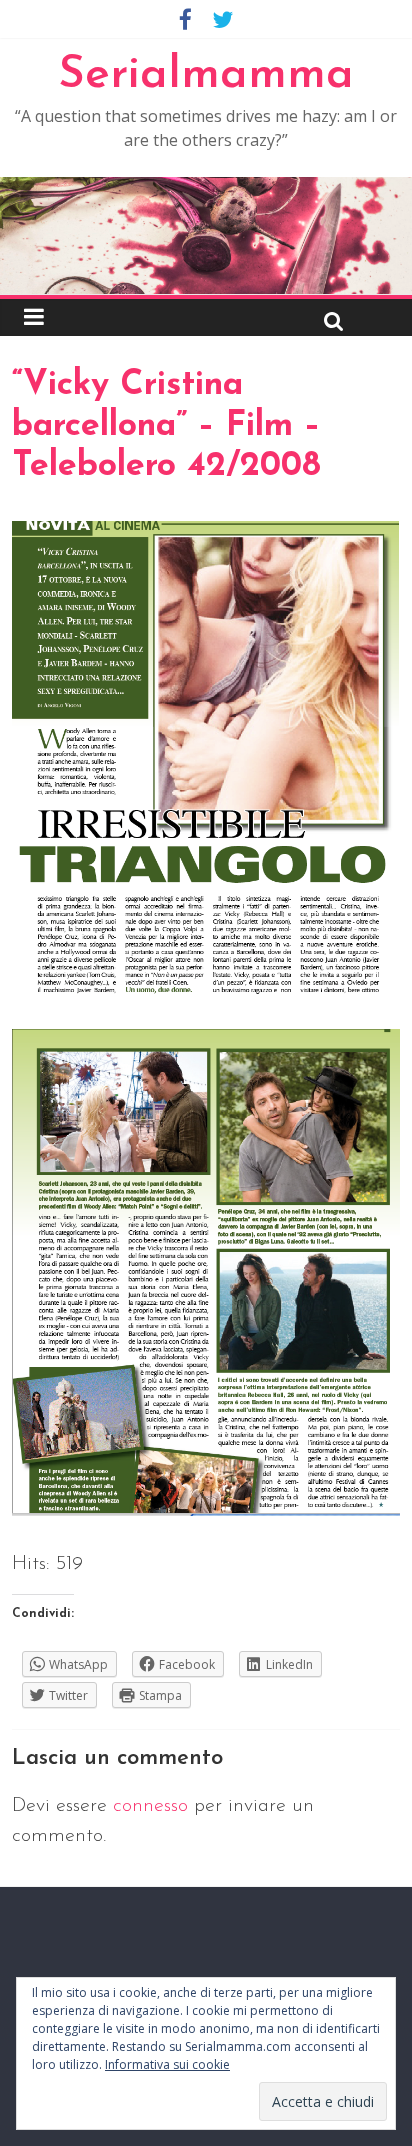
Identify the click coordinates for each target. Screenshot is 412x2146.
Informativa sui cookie (167, 2064)
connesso (150, 1806)
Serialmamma (206, 75)
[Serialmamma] (206, 189)
